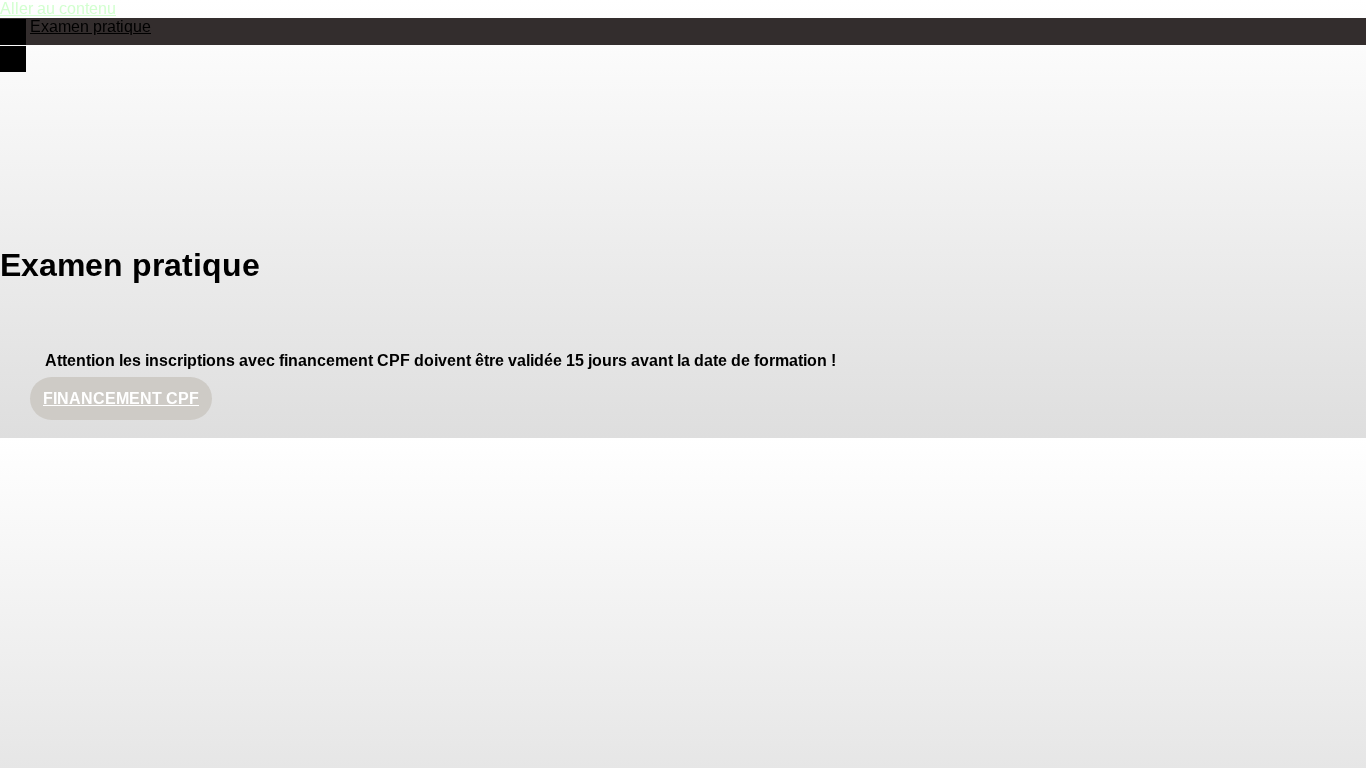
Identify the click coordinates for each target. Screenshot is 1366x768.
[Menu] (13, 59)
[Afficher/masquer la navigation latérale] (13, 32)
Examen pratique (90, 26)
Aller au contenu (58, 8)
